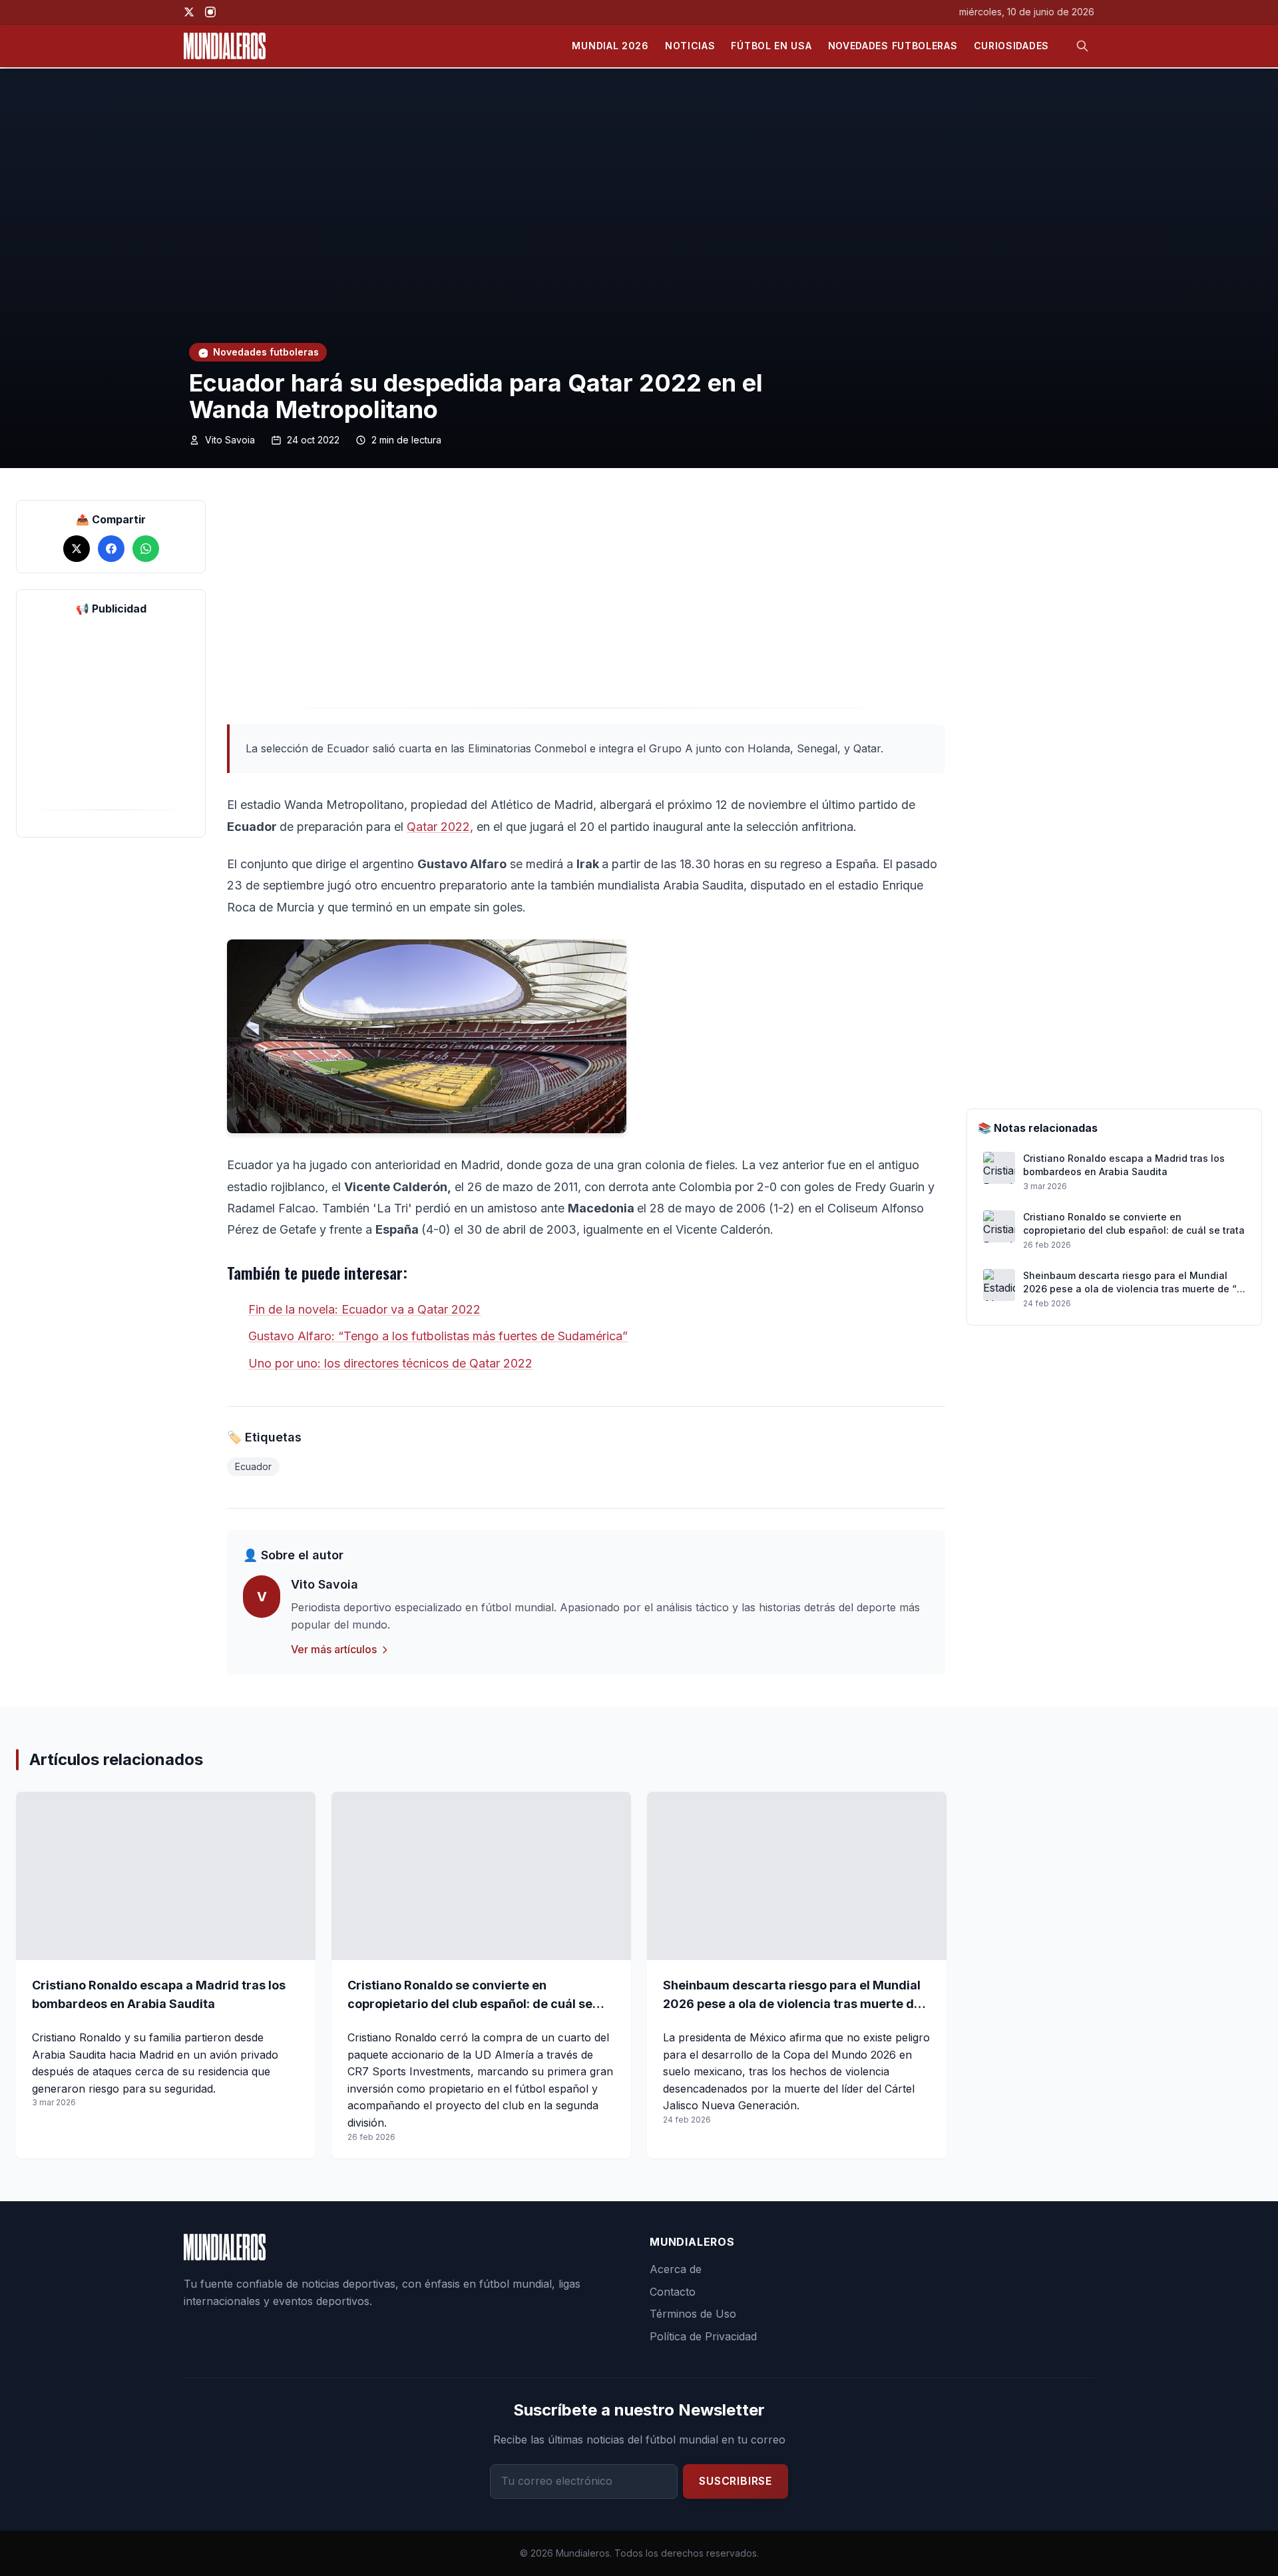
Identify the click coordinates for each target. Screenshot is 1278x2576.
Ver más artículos (334, 1649)
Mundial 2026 (610, 46)
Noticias (690, 46)
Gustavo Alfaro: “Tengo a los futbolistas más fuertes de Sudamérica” (438, 1336)
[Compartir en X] (77, 549)
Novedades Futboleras (893, 46)
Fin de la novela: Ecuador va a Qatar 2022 (364, 1309)
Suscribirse (736, 2481)
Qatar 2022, (440, 827)
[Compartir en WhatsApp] (146, 549)
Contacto (673, 2292)
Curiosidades (1011, 46)
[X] (189, 12)
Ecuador (253, 1466)
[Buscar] (1082, 46)
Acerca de (676, 2269)
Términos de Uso (693, 2314)
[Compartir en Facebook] (111, 549)
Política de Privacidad (703, 2336)
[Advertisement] (111, 716)
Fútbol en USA (771, 46)
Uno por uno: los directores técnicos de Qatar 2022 (390, 1363)
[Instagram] (210, 12)
